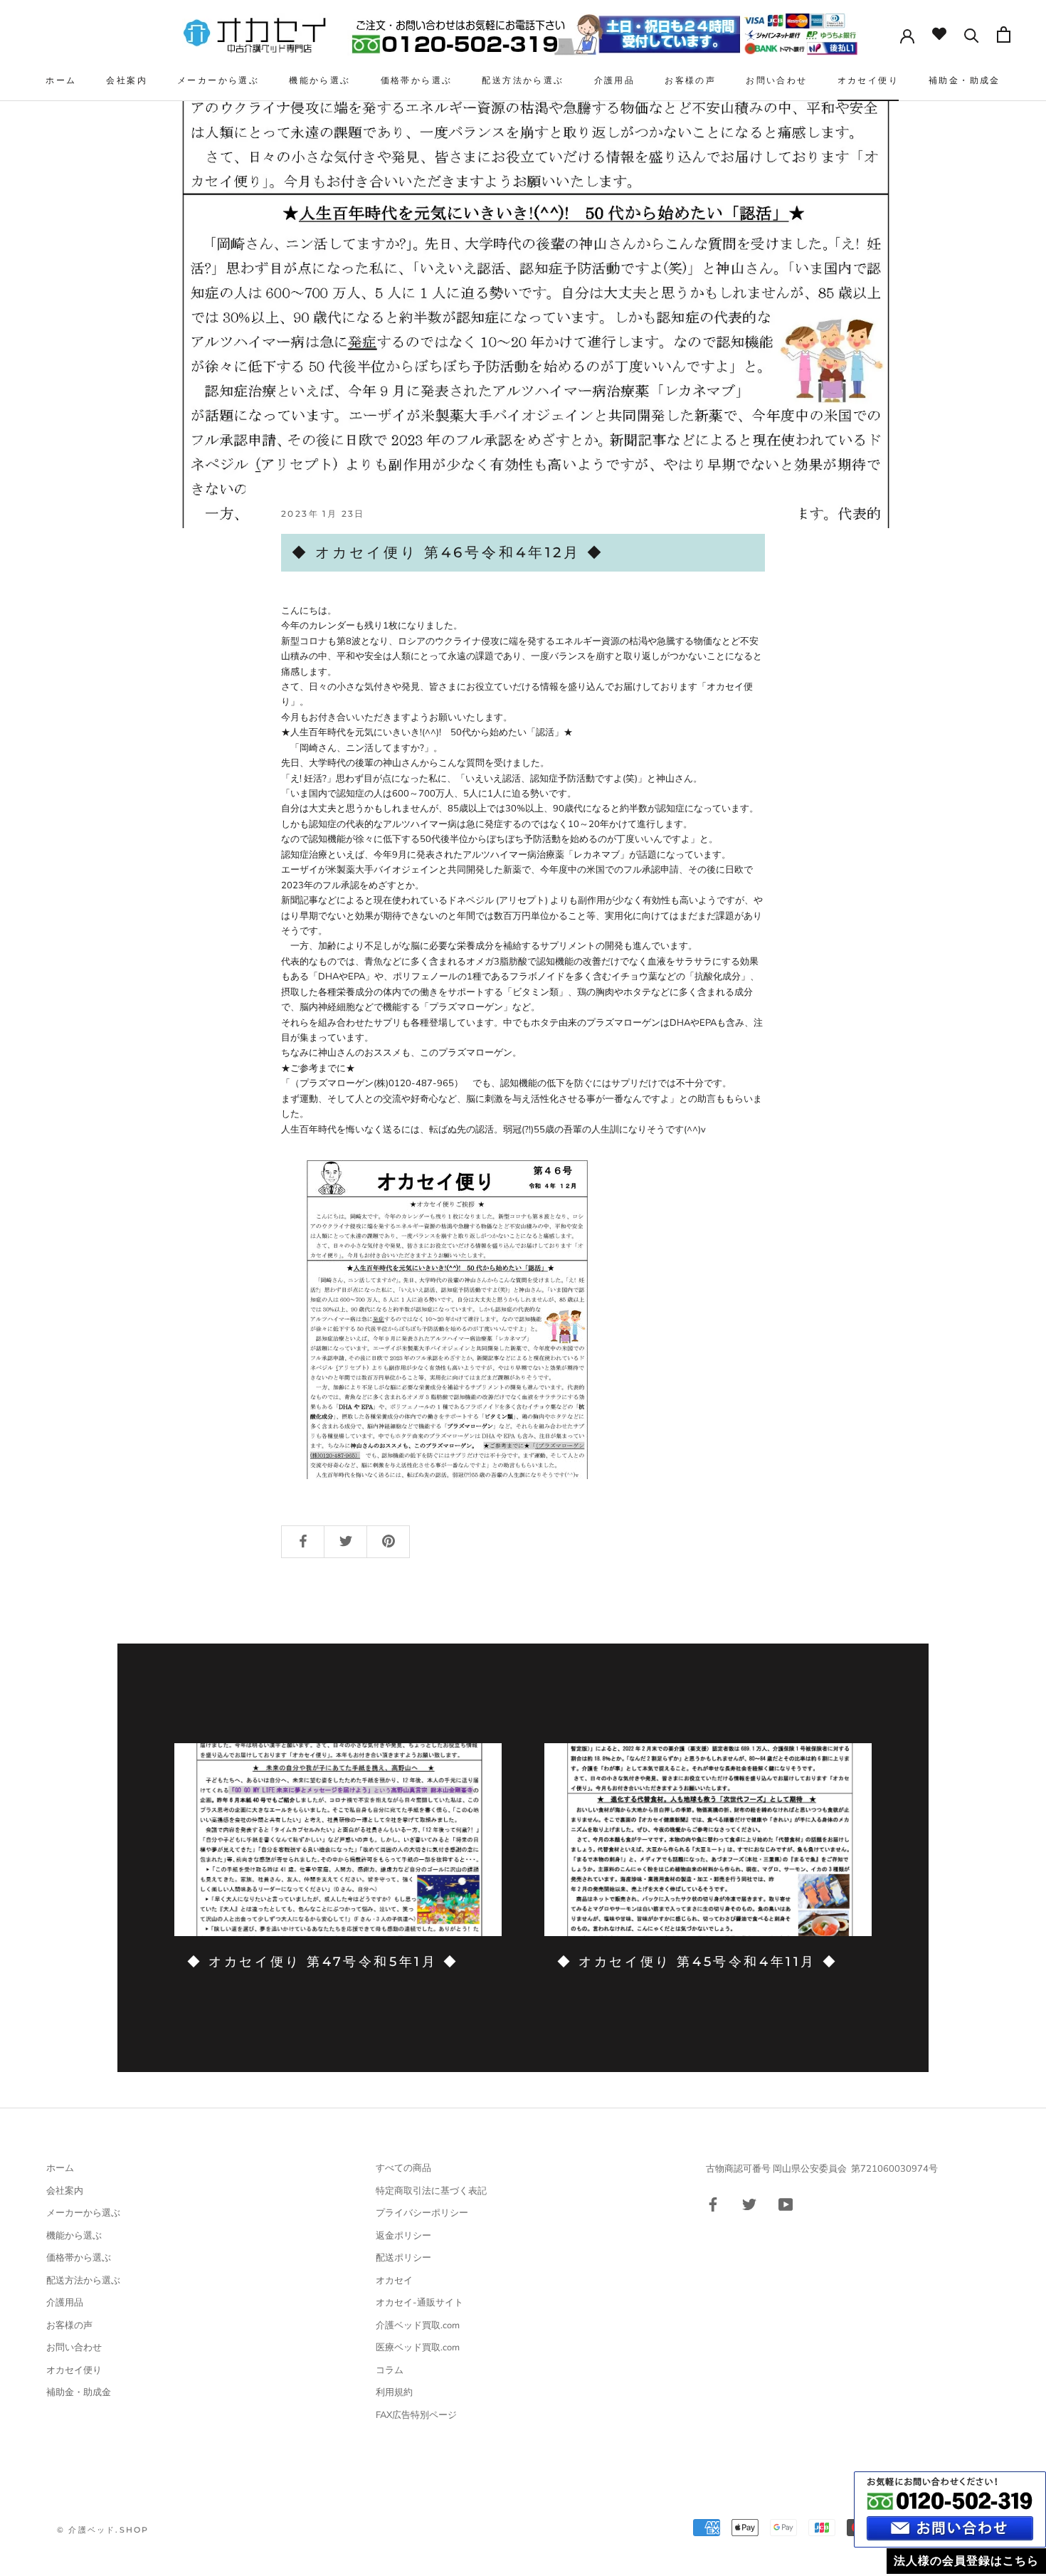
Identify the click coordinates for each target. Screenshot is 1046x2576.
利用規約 (394, 2392)
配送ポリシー (403, 2258)
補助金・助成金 (965, 80)
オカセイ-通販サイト (419, 2303)
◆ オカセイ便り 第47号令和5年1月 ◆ (323, 1962)
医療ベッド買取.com (418, 2348)
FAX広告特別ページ (416, 2415)
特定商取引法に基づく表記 (431, 2191)
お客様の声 (690, 80)
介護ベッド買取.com (418, 2325)
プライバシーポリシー (422, 2213)
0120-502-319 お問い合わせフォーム (950, 2509)
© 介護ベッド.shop (103, 2530)
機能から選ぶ (319, 80)
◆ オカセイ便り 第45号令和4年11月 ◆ (697, 1962)
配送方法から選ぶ (523, 80)
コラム (390, 2370)
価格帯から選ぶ (417, 80)
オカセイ (394, 2281)
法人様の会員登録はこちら (966, 2561)
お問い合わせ (776, 80)
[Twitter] (749, 2203)
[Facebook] (713, 2203)
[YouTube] (786, 2203)
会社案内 (127, 80)
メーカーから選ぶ (218, 80)
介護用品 (615, 80)
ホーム (61, 80)
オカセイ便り (868, 80)
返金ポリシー (403, 2236)
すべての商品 (403, 2168)
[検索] (972, 34)
